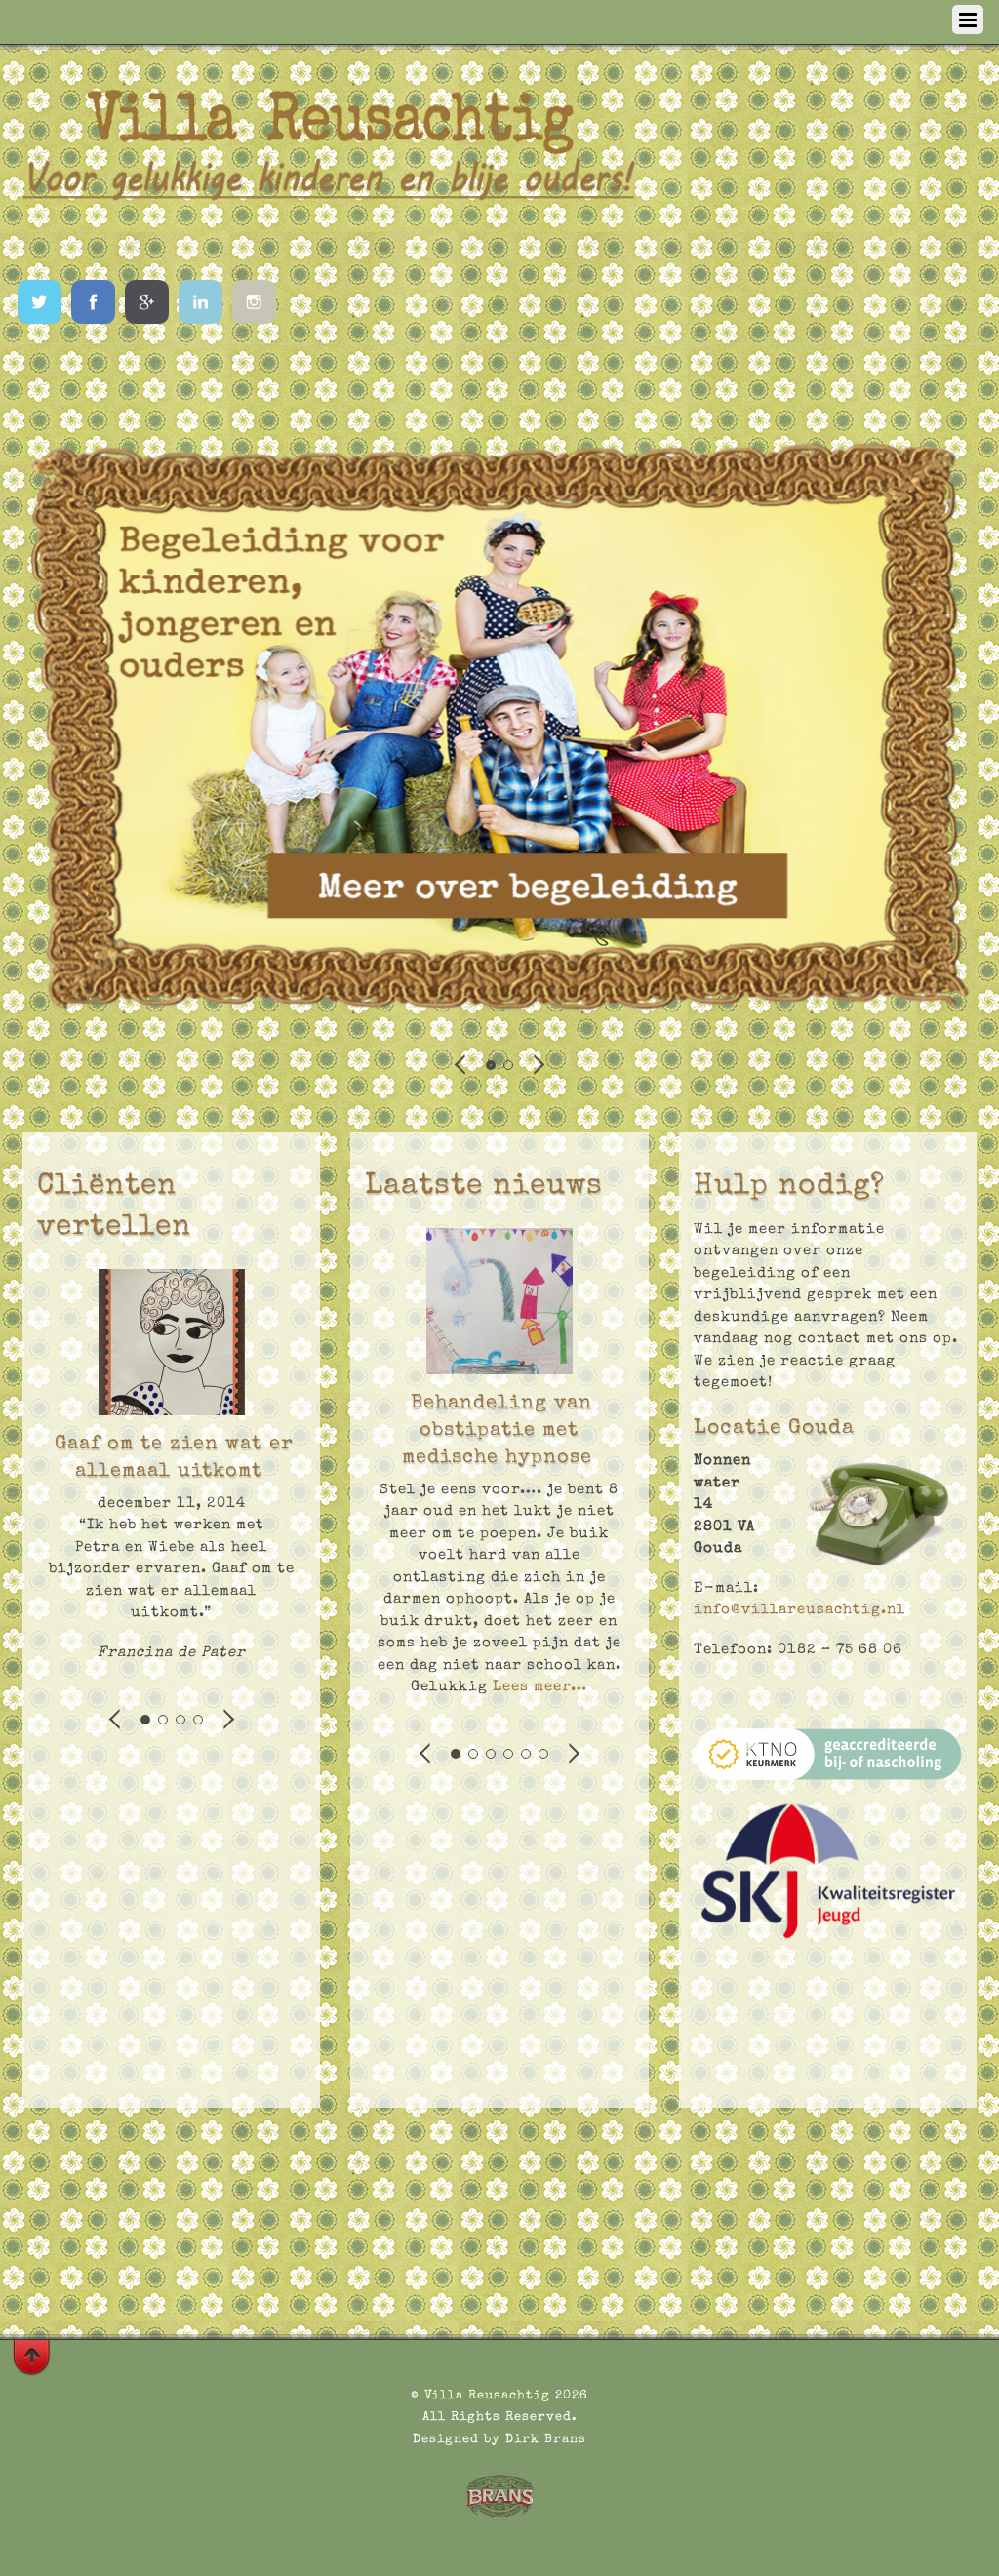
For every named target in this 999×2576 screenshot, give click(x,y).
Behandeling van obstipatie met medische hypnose (498, 1431)
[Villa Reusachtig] (329, 241)
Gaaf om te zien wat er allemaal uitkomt (174, 1458)
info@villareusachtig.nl (799, 1610)
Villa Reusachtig (487, 2396)
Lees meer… (538, 1687)
